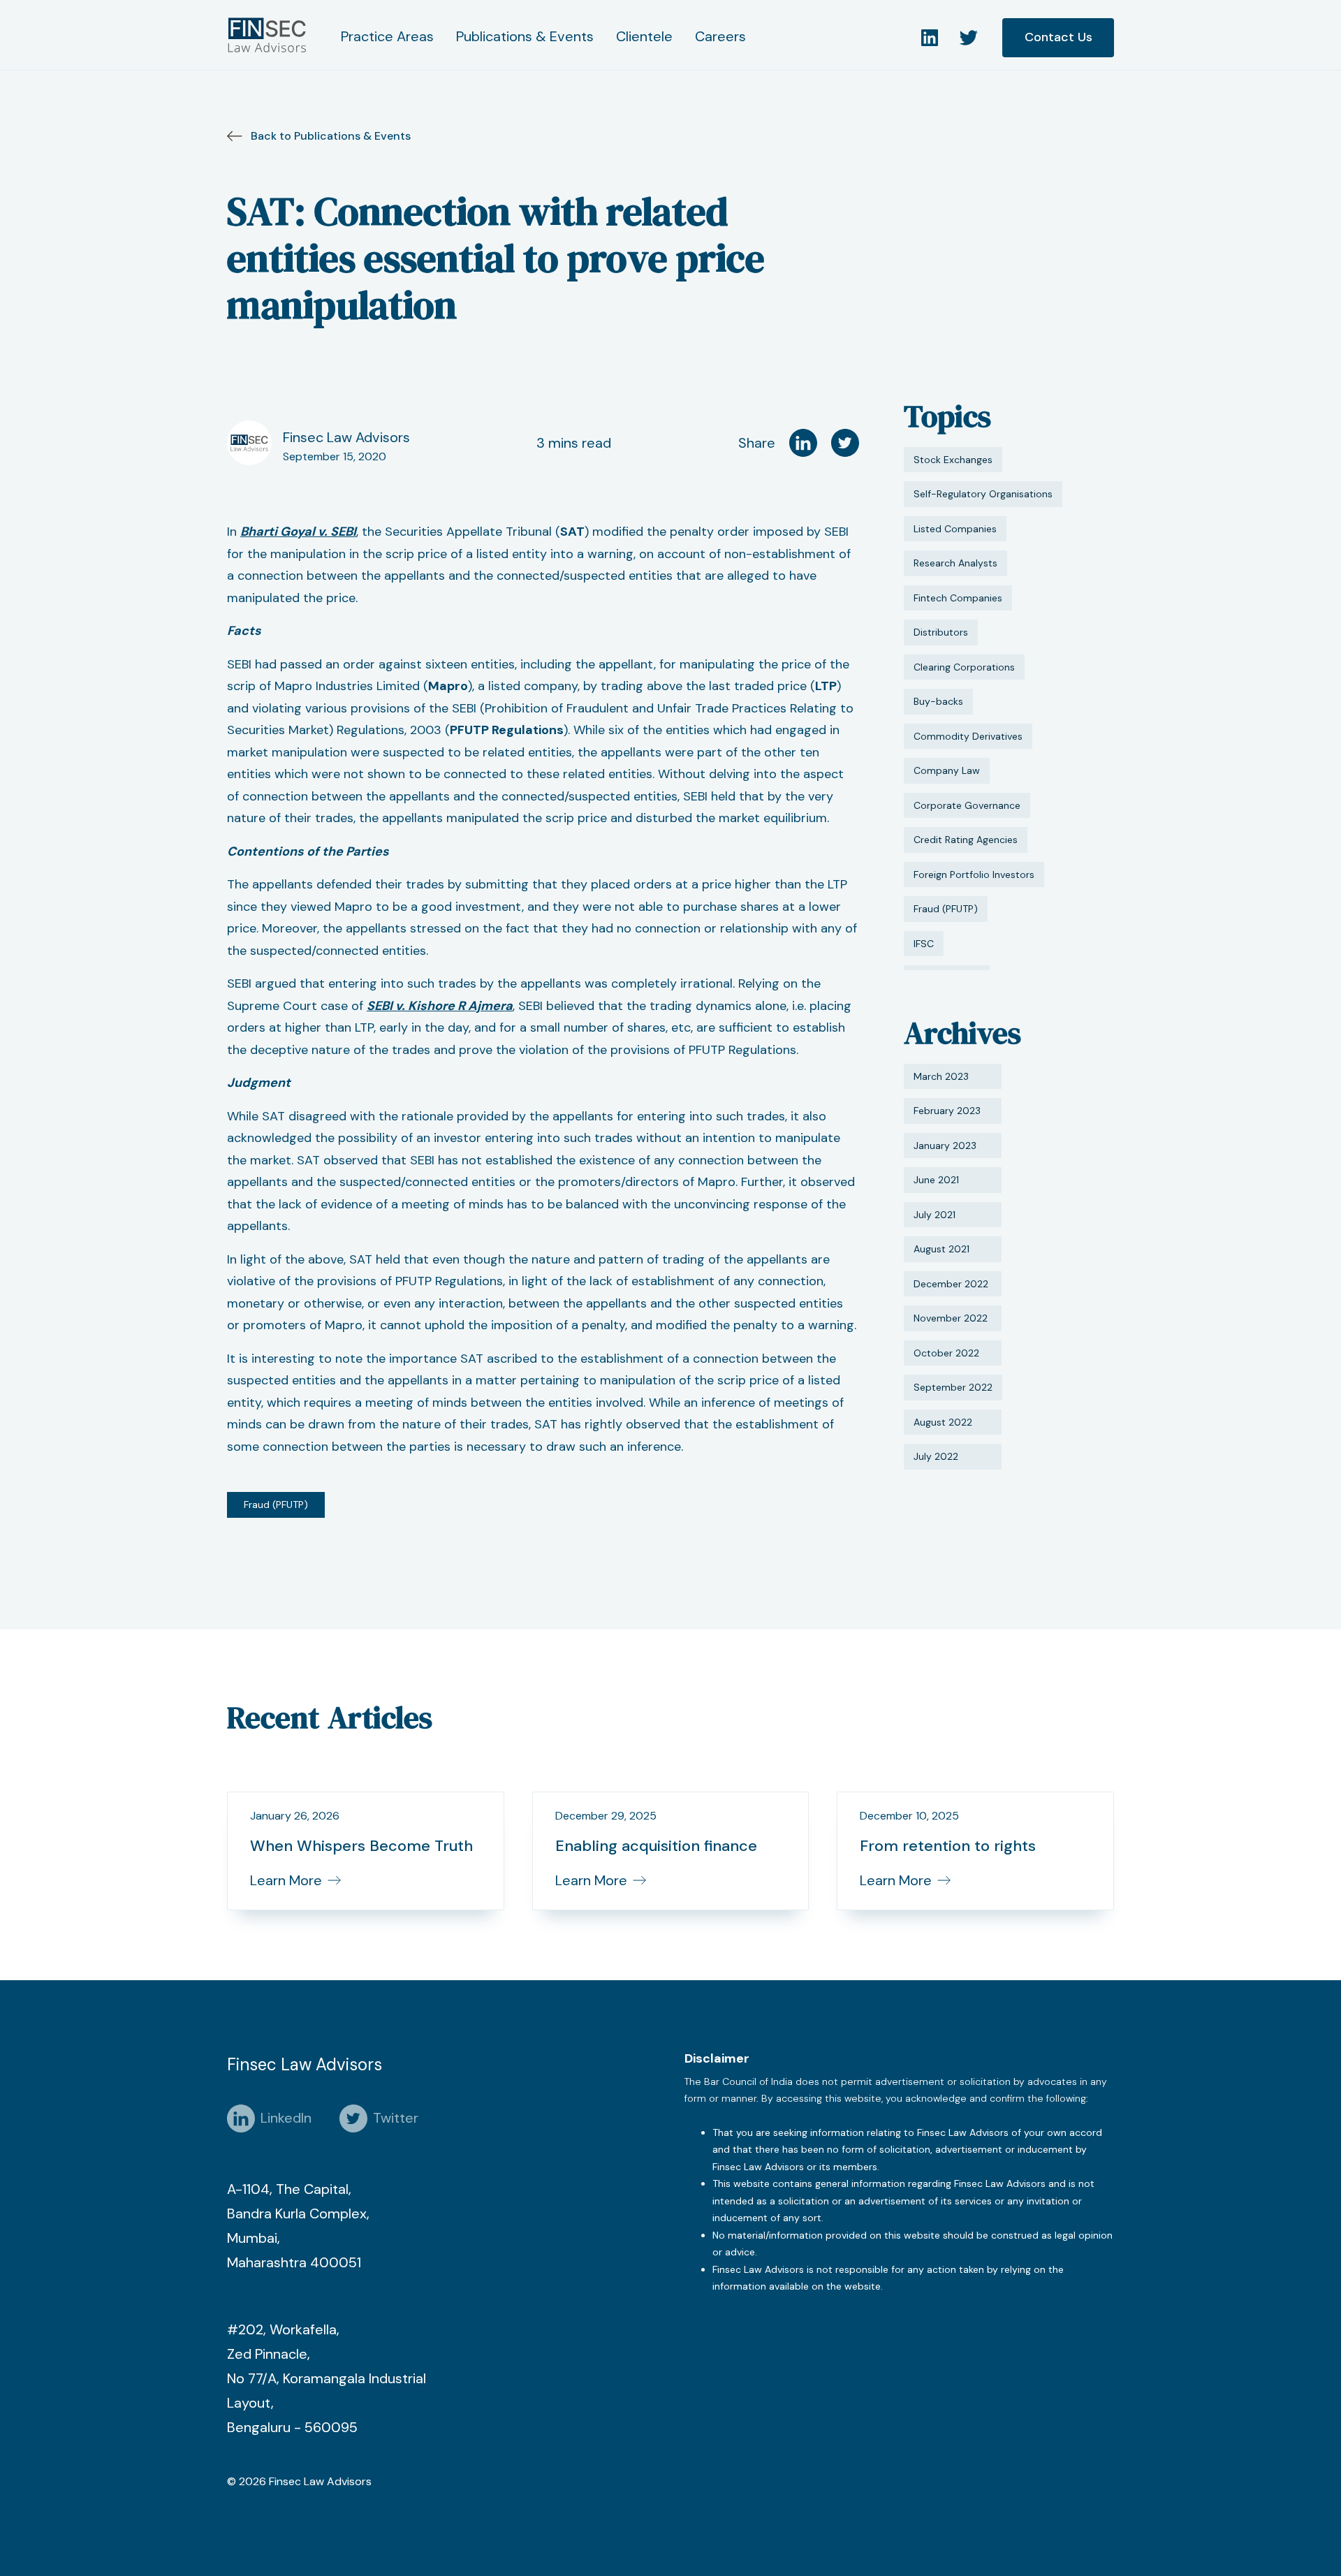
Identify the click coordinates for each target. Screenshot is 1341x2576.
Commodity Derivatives (968, 736)
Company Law (947, 770)
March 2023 (941, 1076)
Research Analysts (955, 563)
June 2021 (936, 1180)
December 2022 (951, 1284)
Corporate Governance (967, 805)
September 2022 (953, 1387)
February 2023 (947, 1111)
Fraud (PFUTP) (276, 1505)
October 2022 (946, 1353)
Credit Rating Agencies (966, 840)
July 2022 (936, 1456)
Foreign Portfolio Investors (974, 874)
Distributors (941, 632)
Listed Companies (955, 529)
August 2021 (941, 1249)
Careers (720, 36)
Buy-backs (938, 701)
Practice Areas (387, 36)
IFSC (924, 944)
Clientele (644, 36)
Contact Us (1058, 37)
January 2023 (945, 1146)
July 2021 (935, 1215)
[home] (270, 35)
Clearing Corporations (964, 667)
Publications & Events (525, 36)
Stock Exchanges (953, 460)
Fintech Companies (958, 598)
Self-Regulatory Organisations (983, 494)
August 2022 (943, 1422)
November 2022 (951, 1318)
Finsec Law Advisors (346, 437)
